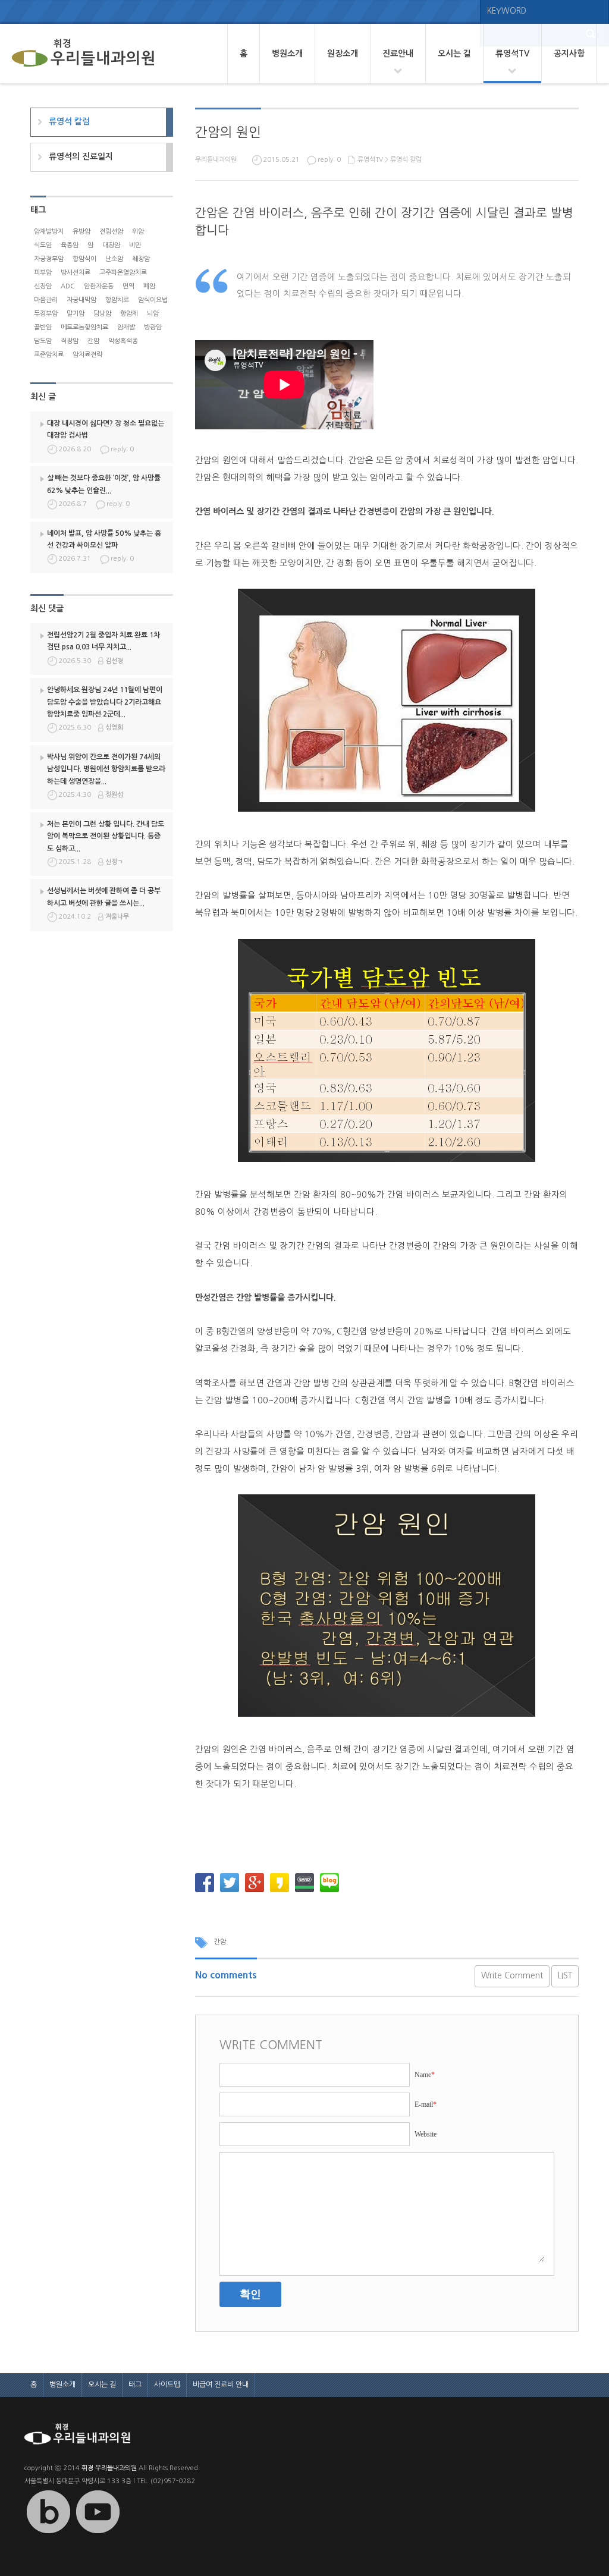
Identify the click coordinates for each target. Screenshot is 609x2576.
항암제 (129, 314)
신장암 (43, 286)
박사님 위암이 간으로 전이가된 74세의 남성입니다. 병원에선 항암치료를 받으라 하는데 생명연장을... (106, 769)
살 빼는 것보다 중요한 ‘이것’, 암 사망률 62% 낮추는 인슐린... (104, 484)
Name (425, 2075)
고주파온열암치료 (123, 273)
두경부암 (46, 314)
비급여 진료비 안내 (221, 2385)
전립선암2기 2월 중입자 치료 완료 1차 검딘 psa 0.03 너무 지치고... (103, 641)
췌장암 (141, 259)
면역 (128, 286)
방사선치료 (76, 273)
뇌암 (153, 314)
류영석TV (512, 54)
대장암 (111, 245)
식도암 (43, 245)
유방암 (81, 232)
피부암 (43, 273)
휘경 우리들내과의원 (109, 2468)
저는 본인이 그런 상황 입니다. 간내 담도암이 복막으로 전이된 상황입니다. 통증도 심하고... (106, 836)
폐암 (149, 286)
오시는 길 (454, 54)
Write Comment (512, 1975)
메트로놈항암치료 (84, 327)
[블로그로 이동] (48, 2533)
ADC (68, 286)
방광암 (153, 327)
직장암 (70, 341)
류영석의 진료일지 (81, 156)
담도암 (43, 341)
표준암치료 (49, 355)
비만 (135, 245)
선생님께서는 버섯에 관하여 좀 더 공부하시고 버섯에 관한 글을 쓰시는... (104, 897)
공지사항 (569, 54)
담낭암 (102, 314)
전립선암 (111, 232)
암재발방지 (49, 232)
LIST (565, 1975)
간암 (220, 1942)
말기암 (76, 314)
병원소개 (287, 54)
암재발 (126, 327)
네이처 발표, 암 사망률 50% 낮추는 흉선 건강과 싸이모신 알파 (104, 539)
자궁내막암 (81, 300)
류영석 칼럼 (406, 160)
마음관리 (46, 300)
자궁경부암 (49, 259)
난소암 (114, 259)
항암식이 (84, 259)
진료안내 (398, 54)
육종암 (70, 245)
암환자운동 (99, 286)
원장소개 (343, 54)
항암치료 (117, 300)
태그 (135, 2385)
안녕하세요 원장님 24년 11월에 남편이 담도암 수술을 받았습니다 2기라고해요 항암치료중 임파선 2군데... (105, 702)
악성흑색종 (123, 341)
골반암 (43, 327)
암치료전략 (87, 355)
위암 (138, 232)
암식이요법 (153, 300)
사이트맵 (167, 2385)
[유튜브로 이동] (98, 2533)
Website (426, 2134)
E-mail (426, 2104)
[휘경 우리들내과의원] (83, 54)
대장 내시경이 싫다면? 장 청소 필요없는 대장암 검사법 (106, 429)
